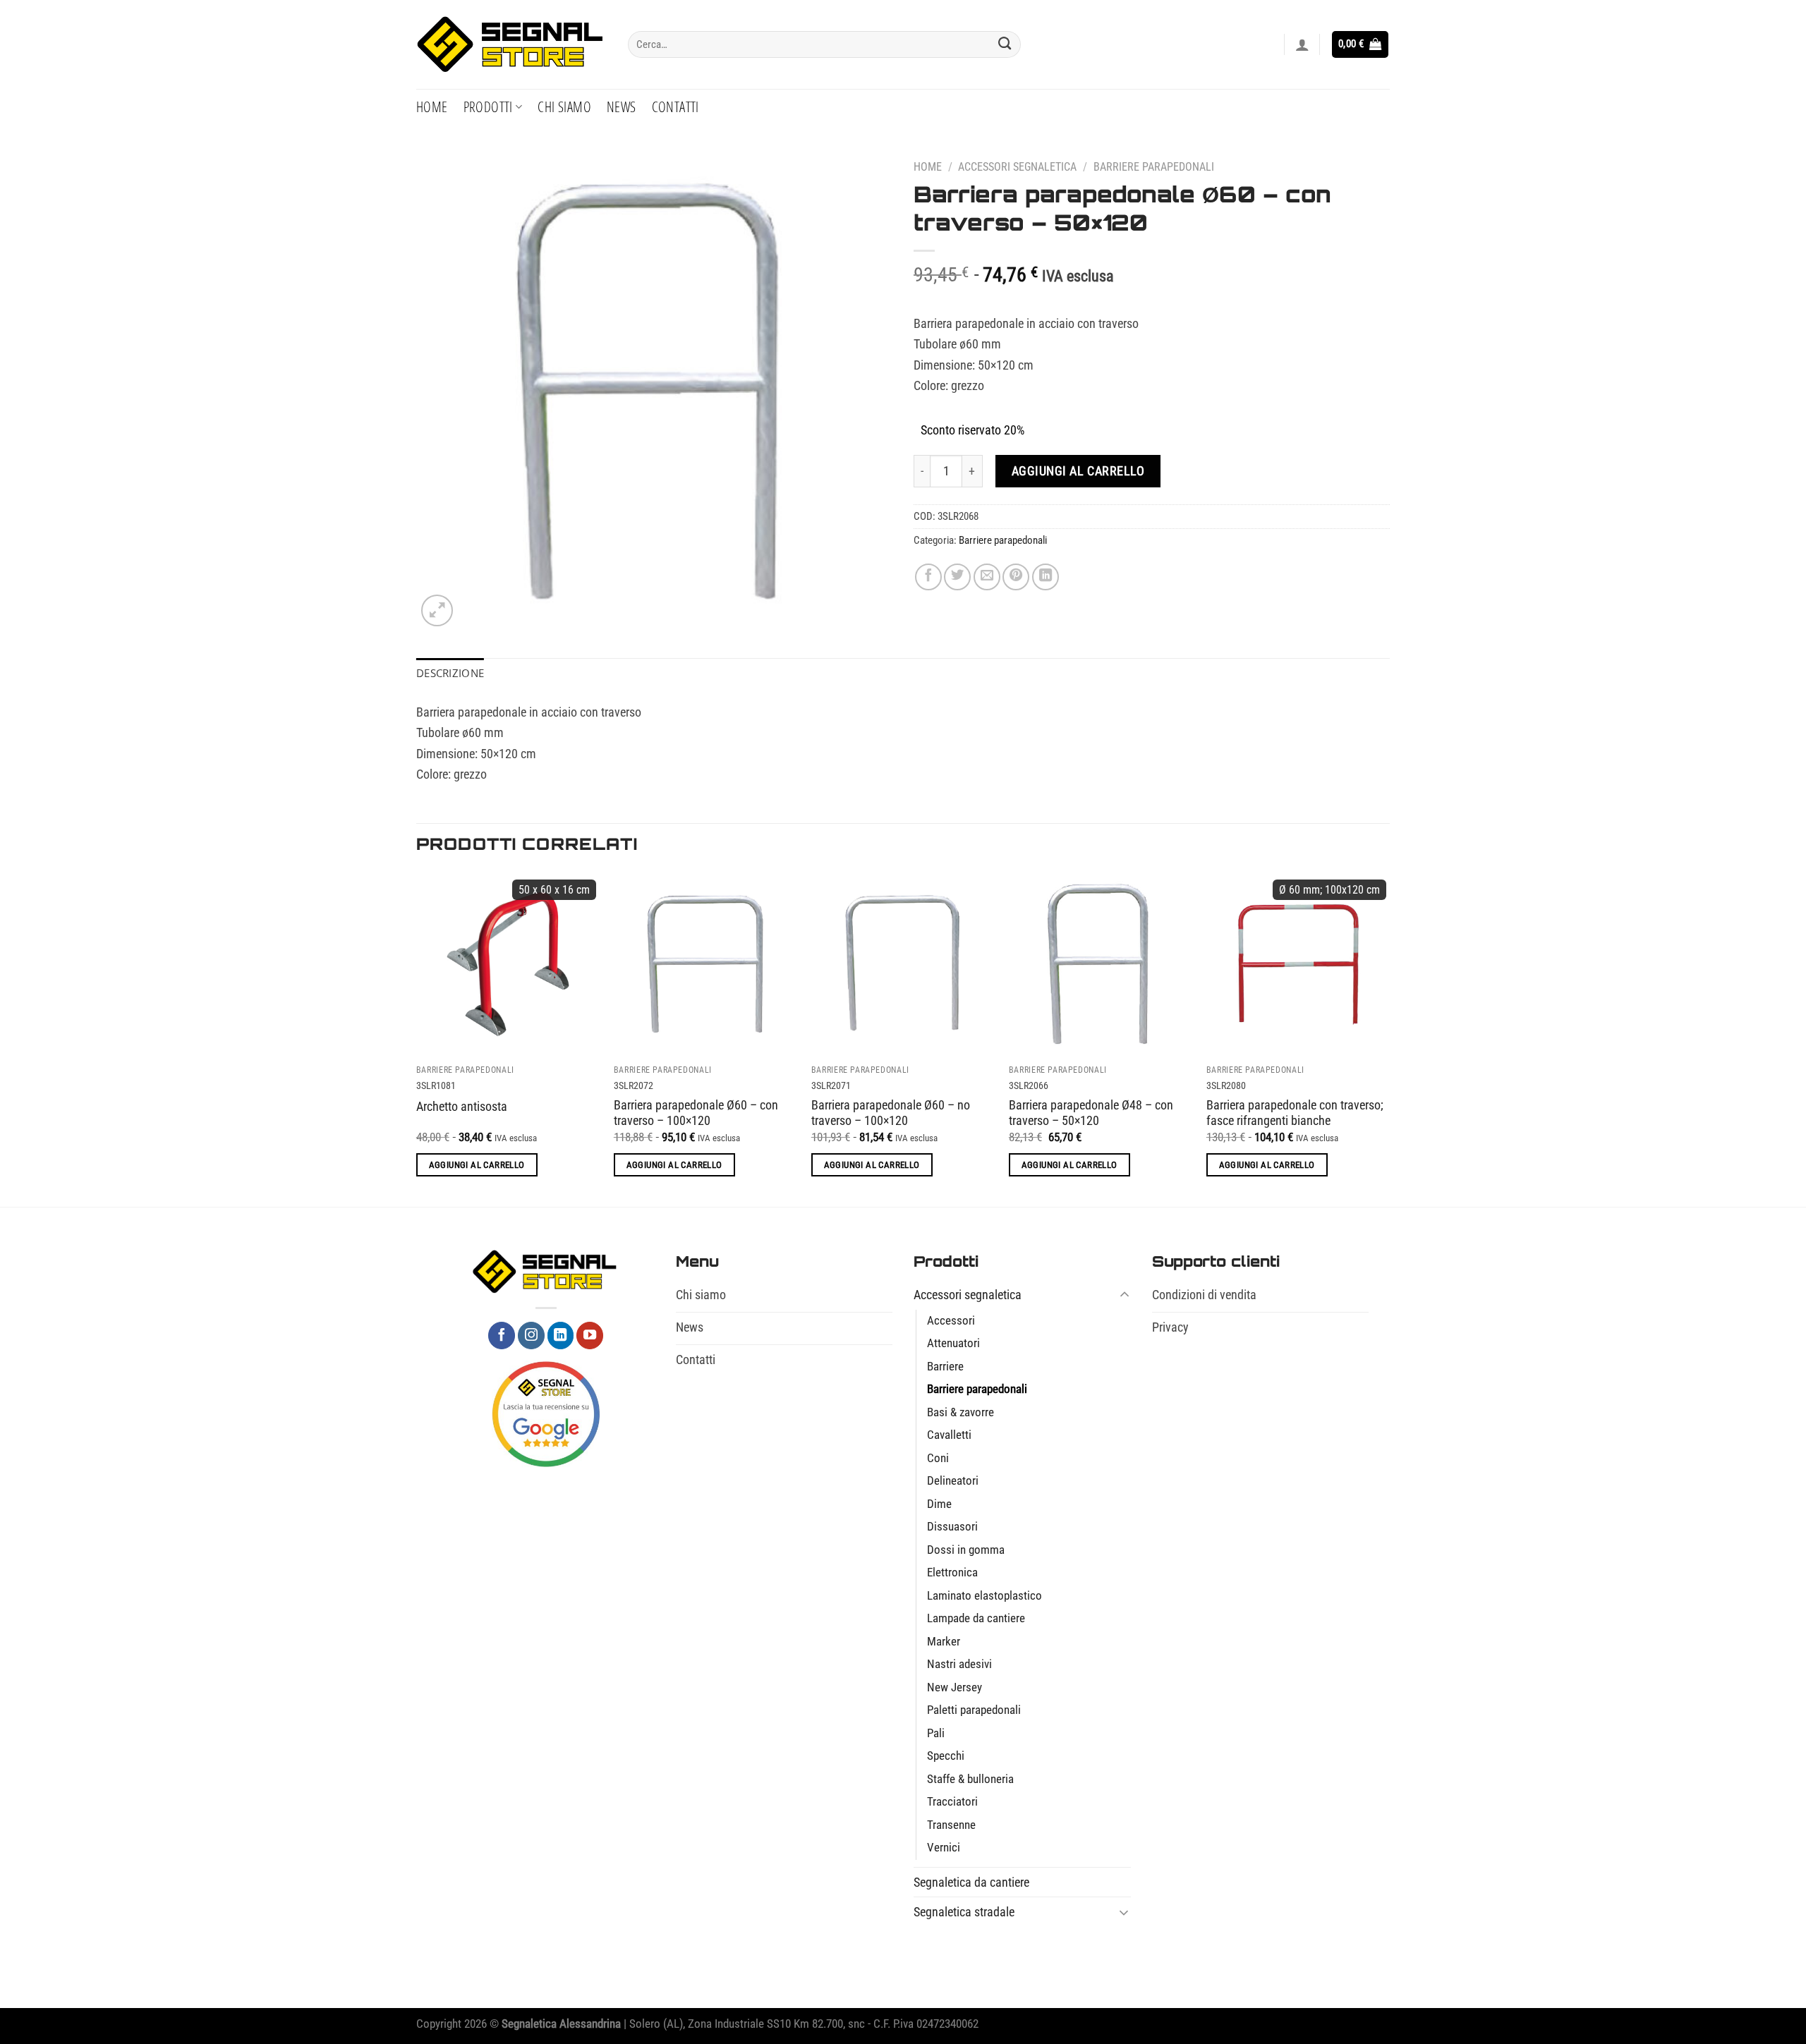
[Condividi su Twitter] (957, 577)
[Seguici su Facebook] (502, 1335)
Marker (944, 1642)
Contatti (675, 107)
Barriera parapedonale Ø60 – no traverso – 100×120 (891, 1113)
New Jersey (954, 1687)
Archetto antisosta (462, 1106)
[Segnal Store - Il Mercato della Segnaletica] (511, 45)
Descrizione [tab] (450, 673)
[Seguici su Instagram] (531, 1335)
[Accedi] (1302, 44)
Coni (938, 1458)
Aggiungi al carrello (1078, 471)
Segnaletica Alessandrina (561, 2024)
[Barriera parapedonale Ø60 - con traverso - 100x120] (705, 964)
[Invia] (1005, 44)
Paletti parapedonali (974, 1710)
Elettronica (952, 1572)
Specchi (946, 1756)
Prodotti (488, 107)
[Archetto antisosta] (508, 964)
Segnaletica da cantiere (971, 1882)
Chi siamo (564, 107)
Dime (939, 1504)
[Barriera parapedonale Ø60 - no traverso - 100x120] (903, 964)
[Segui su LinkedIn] (561, 1335)
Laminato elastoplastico (984, 1596)
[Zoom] (437, 610)
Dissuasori (952, 1527)
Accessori (951, 1321)
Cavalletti (949, 1435)
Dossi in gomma (966, 1550)
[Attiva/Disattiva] (1125, 1295)
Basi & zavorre (960, 1412)
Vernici (944, 1848)
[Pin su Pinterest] (1016, 577)
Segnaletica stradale (964, 1912)
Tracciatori (952, 1802)
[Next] (1389, 1038)
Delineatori (953, 1481)
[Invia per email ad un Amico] (987, 577)
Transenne (951, 1825)
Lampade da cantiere (976, 1618)
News (622, 107)
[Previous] (417, 1038)
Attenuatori (953, 1343)
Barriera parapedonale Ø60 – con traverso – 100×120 (696, 1113)
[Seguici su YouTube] (590, 1335)
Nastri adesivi (959, 1664)
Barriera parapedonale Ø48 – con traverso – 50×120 (1091, 1113)
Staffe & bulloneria (970, 1779)
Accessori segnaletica (1017, 167)
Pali (936, 1733)
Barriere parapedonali (1154, 167)
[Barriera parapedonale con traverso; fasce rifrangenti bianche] (1298, 964)
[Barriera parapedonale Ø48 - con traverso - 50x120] (1101, 964)
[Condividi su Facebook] (928, 577)
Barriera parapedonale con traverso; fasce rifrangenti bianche (1295, 1113)
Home (432, 107)
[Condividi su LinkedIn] (1046, 577)
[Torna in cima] (1775, 2024)
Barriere (945, 1367)
